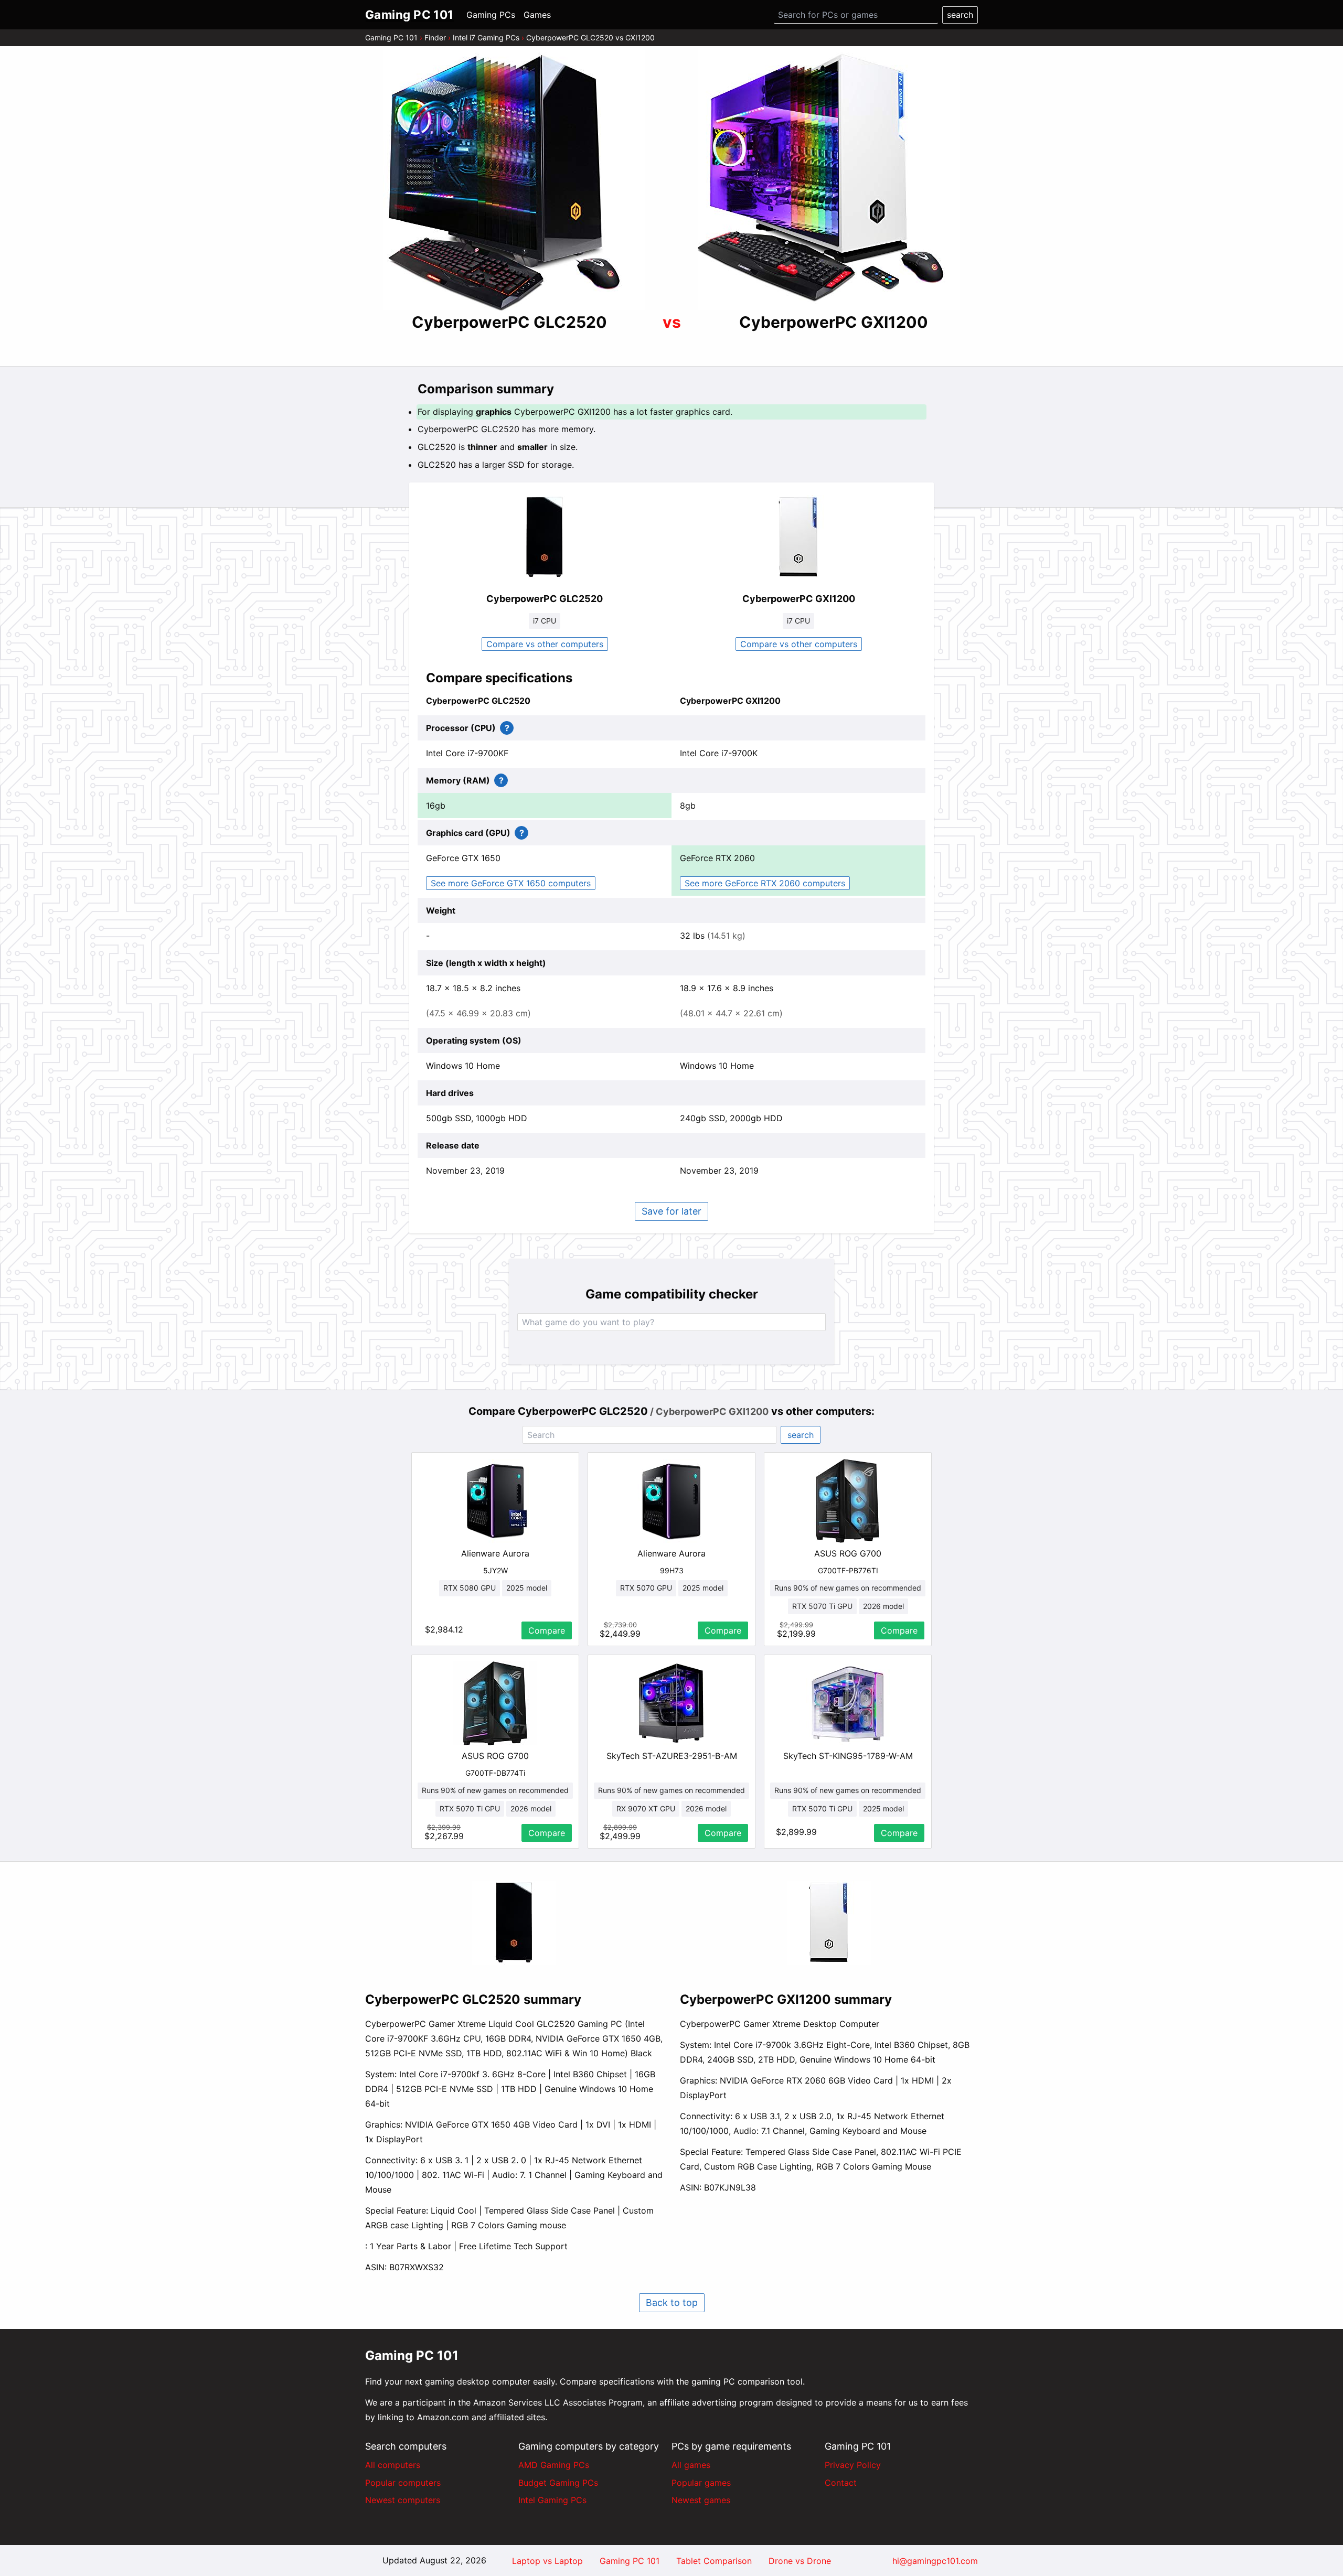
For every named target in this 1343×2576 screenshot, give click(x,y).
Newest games (701, 2500)
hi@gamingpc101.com (935, 2561)
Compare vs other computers (545, 644)
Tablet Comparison (714, 2561)
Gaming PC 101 (391, 37)
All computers (393, 2465)
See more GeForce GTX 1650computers (511, 883)
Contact (841, 2483)
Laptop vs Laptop (547, 2561)
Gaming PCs (491, 15)
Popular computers (403, 2483)
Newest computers (403, 2500)
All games (691, 2465)
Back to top (672, 2303)
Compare (547, 1630)
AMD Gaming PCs (554, 2465)
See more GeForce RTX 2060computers (765, 883)
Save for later (671, 1211)
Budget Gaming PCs (558, 2483)
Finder (435, 37)
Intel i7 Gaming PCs (486, 37)
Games (537, 15)
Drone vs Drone (800, 2561)
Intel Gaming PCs (552, 2500)
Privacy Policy (853, 2465)
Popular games (701, 2483)
